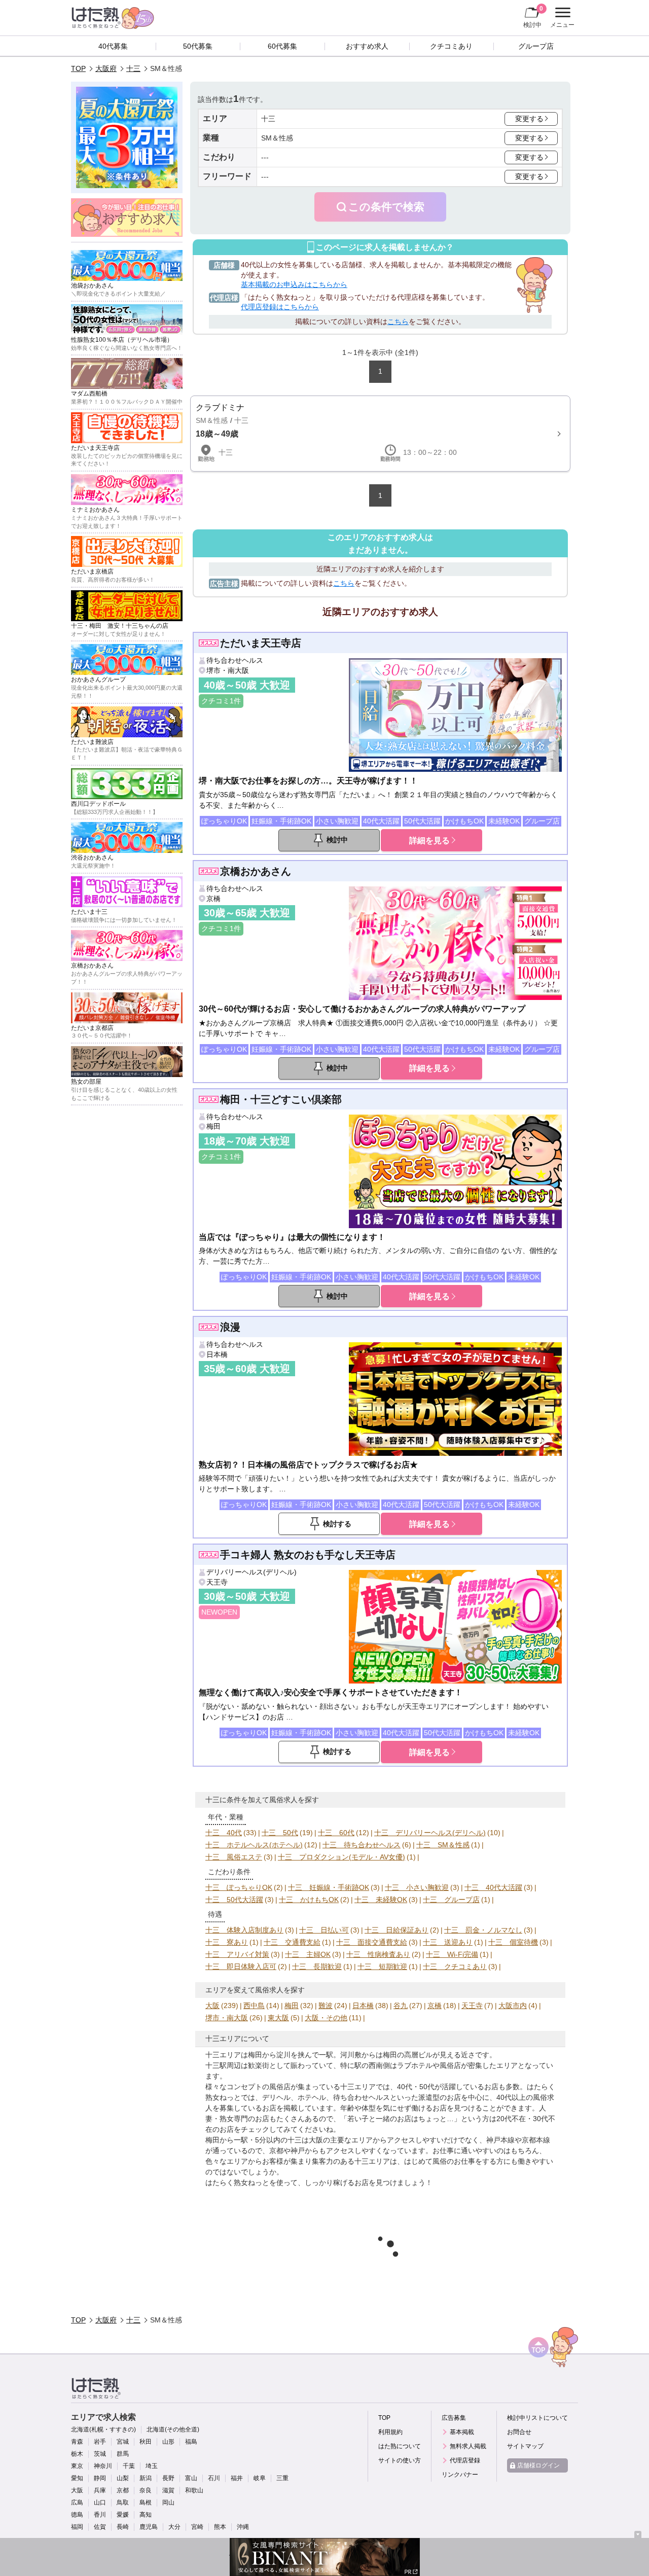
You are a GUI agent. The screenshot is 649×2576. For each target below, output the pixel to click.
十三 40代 (224, 1833)
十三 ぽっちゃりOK (239, 1887)
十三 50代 (280, 1833)
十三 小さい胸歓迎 (417, 1887)
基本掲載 (462, 2432)
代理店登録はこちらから (280, 307)
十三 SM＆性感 (443, 1845)
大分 (174, 2527)
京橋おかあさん (256, 871)
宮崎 (197, 2527)
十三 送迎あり (448, 1942)
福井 (237, 2478)
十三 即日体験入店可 (241, 1966)
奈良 (146, 2490)
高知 (146, 2515)
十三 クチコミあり (455, 1966)
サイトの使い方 (400, 2460)
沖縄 (243, 2527)
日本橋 (217, 1354)
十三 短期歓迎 (382, 1966)
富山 (191, 2478)
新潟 (146, 2478)
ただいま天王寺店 (261, 643)
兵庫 (100, 2490)
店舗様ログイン (538, 2465)
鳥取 (123, 2502)
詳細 (380, 434)
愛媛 (123, 2515)
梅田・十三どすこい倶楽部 (281, 1099)
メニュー (561, 19)
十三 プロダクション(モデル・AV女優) (341, 1857)
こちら (398, 321)
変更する (529, 119)
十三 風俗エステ (234, 1857)
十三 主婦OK (308, 1954)
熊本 (220, 2527)
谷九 (401, 2006)
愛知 (77, 2478)
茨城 (100, 2454)
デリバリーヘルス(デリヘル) (251, 1572)
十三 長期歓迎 (317, 1966)
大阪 (212, 2006)
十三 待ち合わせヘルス (362, 1845)
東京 (77, 2466)
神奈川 (103, 2466)
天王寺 (217, 1582)
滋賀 (168, 2490)
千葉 (129, 2466)
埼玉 (152, 2466)
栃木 (77, 2454)
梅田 (213, 1126)
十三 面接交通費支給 (372, 1942)
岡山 (168, 2502)
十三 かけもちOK (309, 1900)
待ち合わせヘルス (235, 660)
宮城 (123, 2442)
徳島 (77, 2515)
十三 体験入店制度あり (244, 1930)
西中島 (254, 2006)
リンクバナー (460, 2475)
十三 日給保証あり (396, 1930)
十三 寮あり (227, 1942)
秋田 (146, 2442)
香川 (100, 2515)
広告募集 (454, 2418)
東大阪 (278, 2018)
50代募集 (198, 46)
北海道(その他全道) (173, 2429)
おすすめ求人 (367, 46)
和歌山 (194, 2490)
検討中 (533, 16)
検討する (337, 1524)
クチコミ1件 (221, 701)
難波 (326, 2006)
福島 (191, 2442)
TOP (78, 68)
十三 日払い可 (324, 1930)
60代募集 (282, 46)
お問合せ (519, 2432)
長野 (168, 2478)
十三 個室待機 (513, 1942)
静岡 (100, 2478)
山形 (168, 2442)
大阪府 (106, 68)
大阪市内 (513, 2006)
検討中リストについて (537, 2418)
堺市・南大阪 (228, 670)
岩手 (100, 2442)
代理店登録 (465, 2460)
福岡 (77, 2527)
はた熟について (400, 2446)
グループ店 (536, 46)
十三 (133, 68)
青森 (77, 2442)
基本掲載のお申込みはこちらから (294, 284)
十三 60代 (336, 1833)
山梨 (123, 2478)
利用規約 (390, 2432)
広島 (77, 2502)
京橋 (213, 899)
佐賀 (100, 2527)
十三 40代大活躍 (493, 1887)
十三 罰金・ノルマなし (483, 1930)
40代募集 (113, 46)
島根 (146, 2502)
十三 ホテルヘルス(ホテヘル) (254, 1845)
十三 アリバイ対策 (237, 1954)
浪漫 (230, 1327)
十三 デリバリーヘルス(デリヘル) (430, 1833)
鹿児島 (149, 2527)
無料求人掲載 (468, 2446)
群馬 (123, 2454)
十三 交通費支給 (292, 1942)
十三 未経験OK (381, 1900)
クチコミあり (451, 46)
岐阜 (260, 2478)
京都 (123, 2490)
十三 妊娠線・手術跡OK (329, 1887)
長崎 (123, 2527)
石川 (214, 2478)
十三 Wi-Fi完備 (452, 1954)
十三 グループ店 (451, 1900)
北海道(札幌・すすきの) (103, 2429)
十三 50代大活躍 (234, 1900)
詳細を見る (429, 840)
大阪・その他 (326, 2018)
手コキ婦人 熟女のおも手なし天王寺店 (308, 1555)
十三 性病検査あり (378, 1954)
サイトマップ (525, 2446)
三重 (282, 2478)
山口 (100, 2502)
